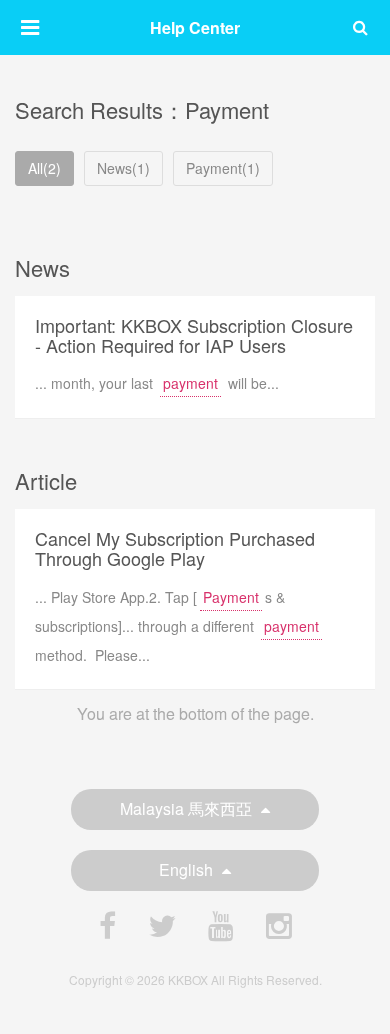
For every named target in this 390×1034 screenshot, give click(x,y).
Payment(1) (223, 168)
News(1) (123, 168)
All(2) (44, 168)
